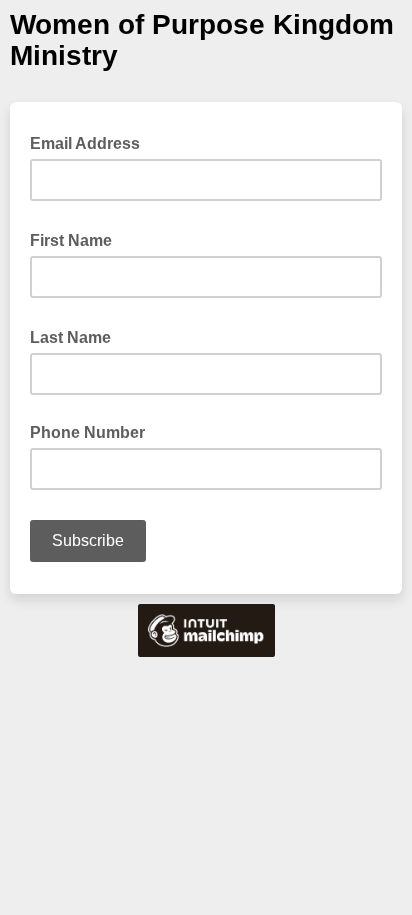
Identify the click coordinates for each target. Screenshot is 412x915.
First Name (77, 239)
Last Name (76, 336)
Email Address (91, 142)
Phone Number (87, 432)
